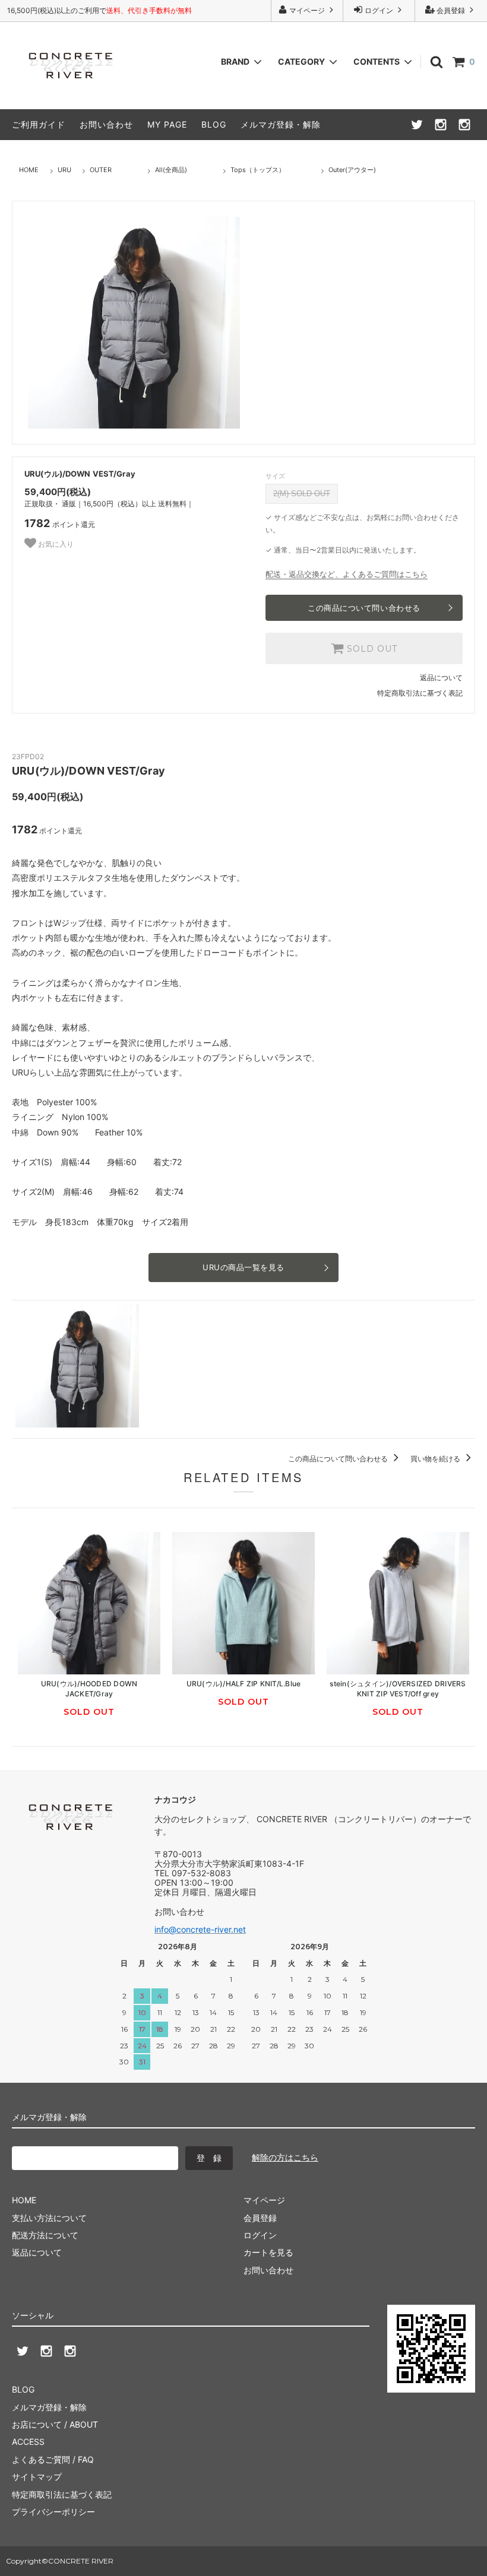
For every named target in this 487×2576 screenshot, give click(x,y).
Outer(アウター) (352, 170)
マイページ (307, 10)
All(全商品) (171, 170)
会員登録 (451, 10)
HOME (29, 170)
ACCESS (28, 2442)
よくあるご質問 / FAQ (53, 2459)
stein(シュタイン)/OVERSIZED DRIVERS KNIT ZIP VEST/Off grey (398, 1689)
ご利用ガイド (39, 124)
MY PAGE (167, 124)
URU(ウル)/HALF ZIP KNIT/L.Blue (244, 1684)
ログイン (379, 10)
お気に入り (55, 544)
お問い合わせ (106, 124)
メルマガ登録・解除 (281, 124)
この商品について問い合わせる (364, 608)
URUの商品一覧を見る (243, 1267)
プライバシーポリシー (53, 2512)
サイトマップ (37, 2477)
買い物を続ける (436, 1459)
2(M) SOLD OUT (302, 494)
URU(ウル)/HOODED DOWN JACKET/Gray (89, 1689)
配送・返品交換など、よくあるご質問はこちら (347, 574)
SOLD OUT (371, 649)
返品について (441, 678)
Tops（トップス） (258, 170)
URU (64, 170)
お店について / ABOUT (55, 2424)
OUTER (101, 170)
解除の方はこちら (285, 2157)
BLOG (214, 124)
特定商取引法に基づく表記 (420, 693)
